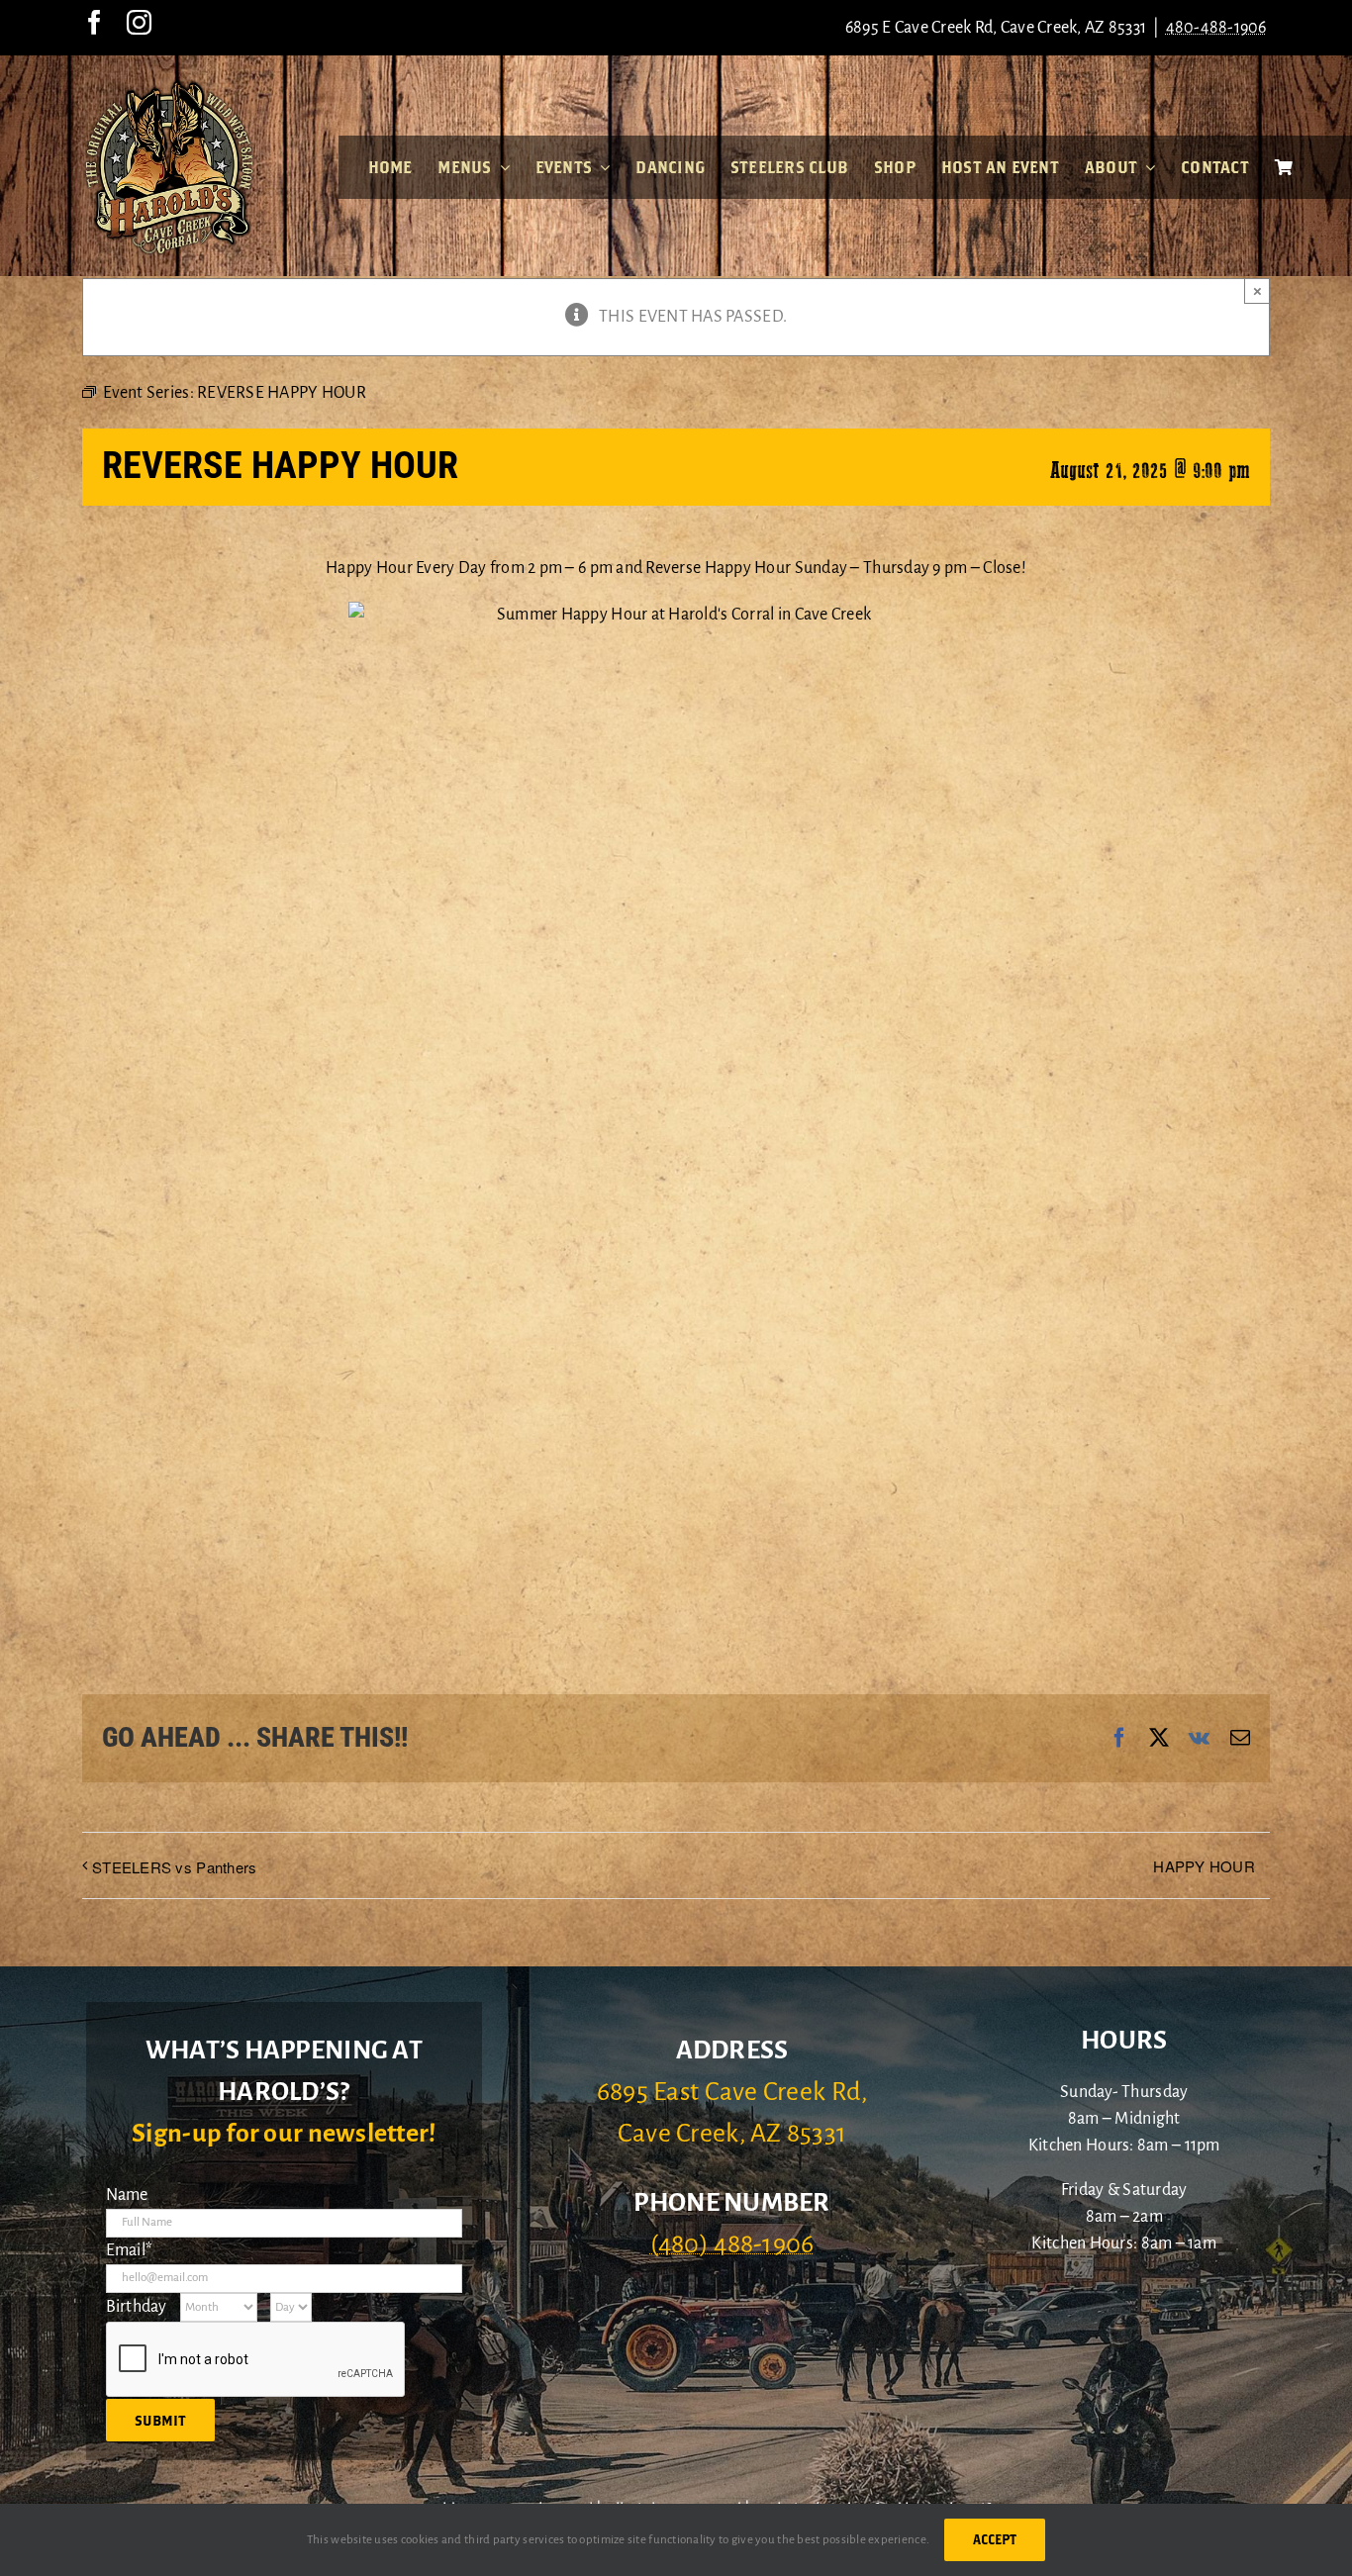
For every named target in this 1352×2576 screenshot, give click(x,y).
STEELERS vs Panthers (174, 1867)
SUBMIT (160, 2420)
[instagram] (139, 22)
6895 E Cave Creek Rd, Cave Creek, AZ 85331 (996, 28)
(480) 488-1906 (732, 2244)
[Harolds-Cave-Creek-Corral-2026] (169, 87)
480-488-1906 (1216, 28)
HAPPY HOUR (1204, 1866)
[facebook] (95, 22)
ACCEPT (995, 2539)
